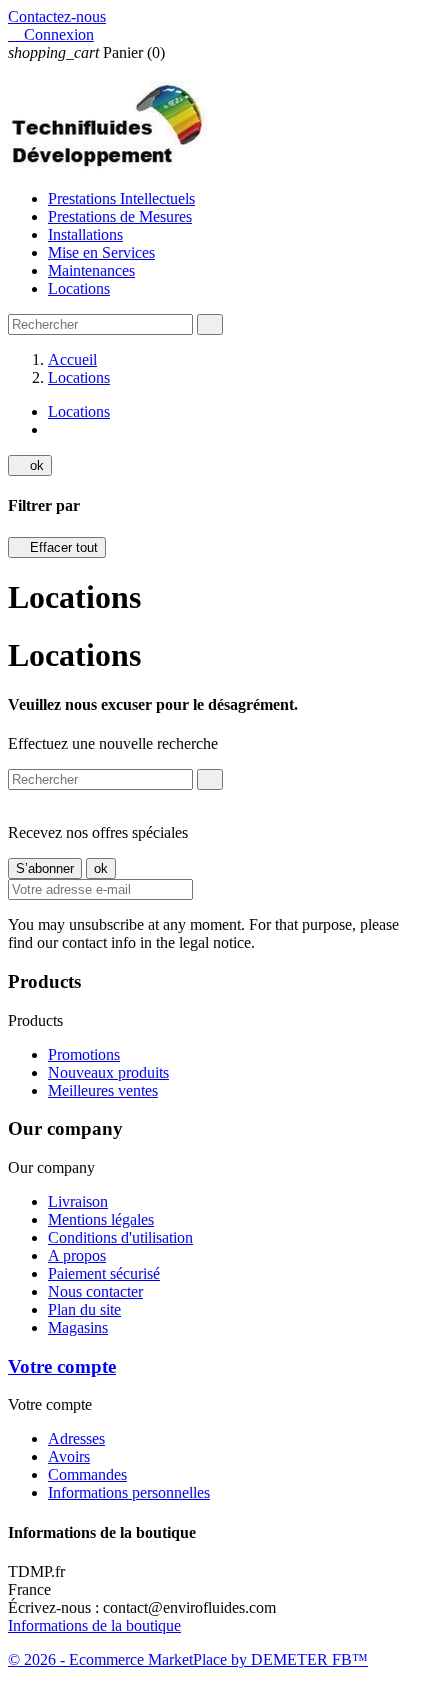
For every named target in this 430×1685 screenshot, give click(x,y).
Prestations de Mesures (120, 216)
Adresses (76, 1438)
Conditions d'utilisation (120, 1237)
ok (30, 465)
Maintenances (91, 270)
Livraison (78, 1201)
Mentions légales (101, 1219)
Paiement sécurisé (104, 1273)
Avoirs (69, 1456)
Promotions (84, 1054)
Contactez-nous (57, 16)
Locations (79, 288)
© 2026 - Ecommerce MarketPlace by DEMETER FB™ (188, 1659)
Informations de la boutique (94, 1625)
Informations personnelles (129, 1492)
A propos (77, 1255)
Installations (85, 234)
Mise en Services (101, 252)
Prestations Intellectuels (121, 198)
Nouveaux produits (108, 1072)
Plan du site (84, 1309)
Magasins (78, 1327)
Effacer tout (57, 547)
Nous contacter (95, 1291)
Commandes (87, 1474)
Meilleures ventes (103, 1090)
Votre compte (62, 1366)
